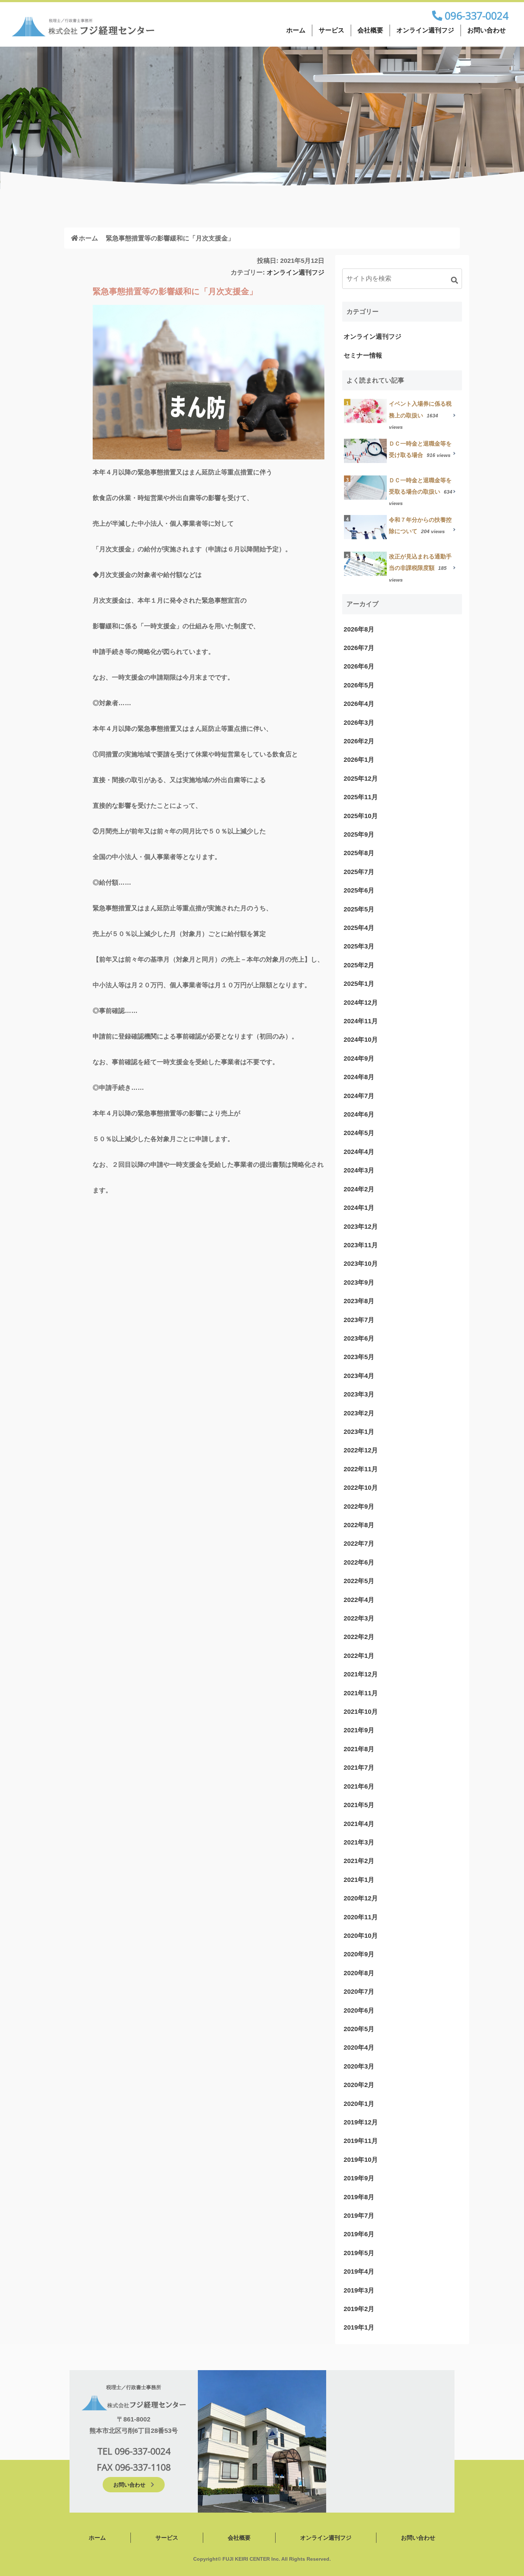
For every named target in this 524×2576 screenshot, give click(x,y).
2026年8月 (359, 629)
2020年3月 (359, 2066)
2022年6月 (359, 1562)
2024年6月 (359, 1114)
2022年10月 (361, 1488)
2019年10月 (361, 2160)
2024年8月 (359, 1077)
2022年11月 (361, 1469)
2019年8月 (359, 2197)
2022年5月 (359, 1581)
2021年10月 (361, 1712)
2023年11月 (361, 1245)
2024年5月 (359, 1133)
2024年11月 (361, 1021)
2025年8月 (359, 853)
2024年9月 (359, 1058)
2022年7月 (359, 1544)
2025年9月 (359, 834)
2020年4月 (359, 2047)
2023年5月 (359, 1357)
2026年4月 (359, 704)
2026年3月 (359, 723)
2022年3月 (359, 1618)
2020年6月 (359, 2010)
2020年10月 (361, 1936)
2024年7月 (359, 1096)
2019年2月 (359, 2309)
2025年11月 (361, 797)
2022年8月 (359, 1525)
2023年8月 (359, 1301)
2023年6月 (359, 1338)
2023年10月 (361, 1264)
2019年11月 (361, 2141)
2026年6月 (359, 666)
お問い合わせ (487, 30)
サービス (332, 30)
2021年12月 (361, 1674)
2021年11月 (361, 1693)
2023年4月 (359, 1376)
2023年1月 (359, 1432)
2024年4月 (359, 1152)
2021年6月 (359, 1786)
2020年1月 (359, 2104)
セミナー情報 (363, 355)
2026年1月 (359, 760)
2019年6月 (359, 2234)
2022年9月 (359, 1506)
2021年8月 (359, 1749)
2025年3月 (359, 946)
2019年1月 (359, 2327)
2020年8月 (359, 1973)
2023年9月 (359, 1282)
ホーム (296, 30)
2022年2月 (359, 1637)
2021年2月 (359, 1861)
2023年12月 (361, 1227)
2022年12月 (361, 1450)
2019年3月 (359, 2290)
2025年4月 (359, 928)
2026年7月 (359, 648)
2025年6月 (359, 890)
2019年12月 (361, 2122)
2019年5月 (359, 2253)
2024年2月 (359, 1189)
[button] (454, 280)
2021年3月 (359, 1842)
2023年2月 (359, 1413)
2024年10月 (361, 1040)
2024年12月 (361, 1003)
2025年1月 (359, 984)
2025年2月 (359, 965)
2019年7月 (359, 2216)
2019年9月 (359, 2178)
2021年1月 (359, 1880)
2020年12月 (361, 1898)
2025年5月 (359, 909)
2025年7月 (359, 872)
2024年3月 (359, 1170)
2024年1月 (359, 1208)
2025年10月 (361, 816)
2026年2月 (359, 741)
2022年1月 (359, 1656)
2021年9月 (359, 1730)
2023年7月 (359, 1320)
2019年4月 (359, 2271)
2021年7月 (359, 1768)
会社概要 (370, 30)
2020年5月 (359, 2029)
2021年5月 (359, 1805)
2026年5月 (359, 685)
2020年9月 (359, 1954)
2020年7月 (359, 1992)
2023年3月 (359, 1394)
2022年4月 (359, 1600)
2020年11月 (361, 1917)
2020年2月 (359, 2085)
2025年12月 (361, 779)
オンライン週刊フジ (425, 30)
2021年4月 (359, 1824)
